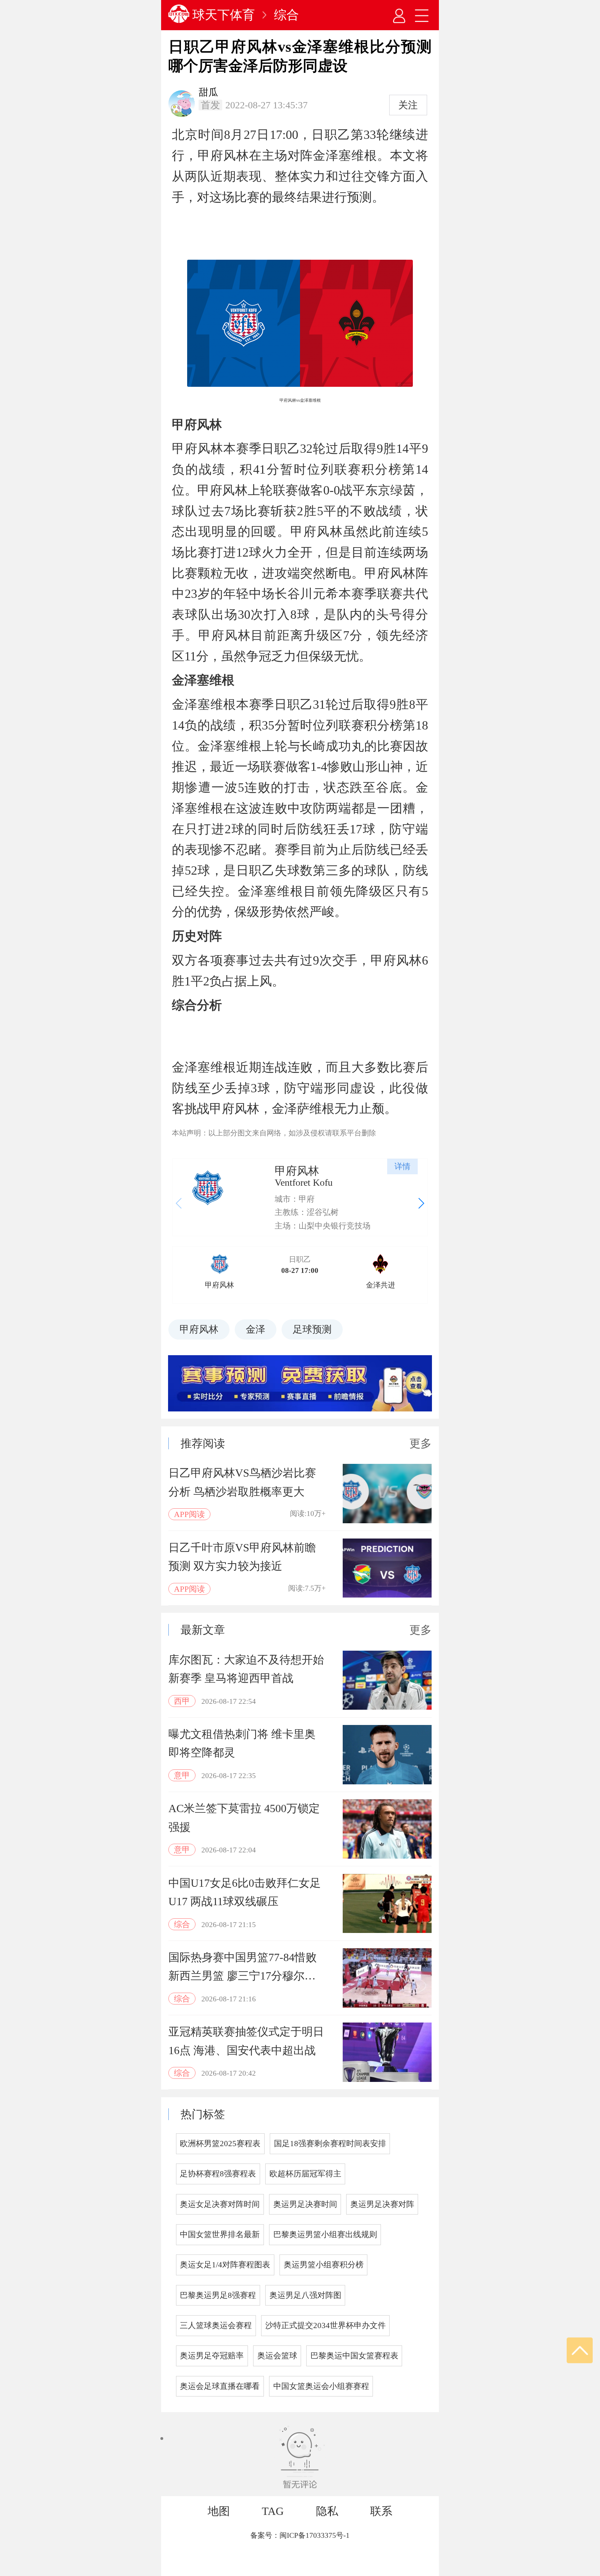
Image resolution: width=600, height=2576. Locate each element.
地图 (219, 2511)
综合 (286, 15)
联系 (381, 2511)
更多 (420, 1443)
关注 (408, 105)
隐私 (327, 2511)
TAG (273, 2511)
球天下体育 (224, 15)
